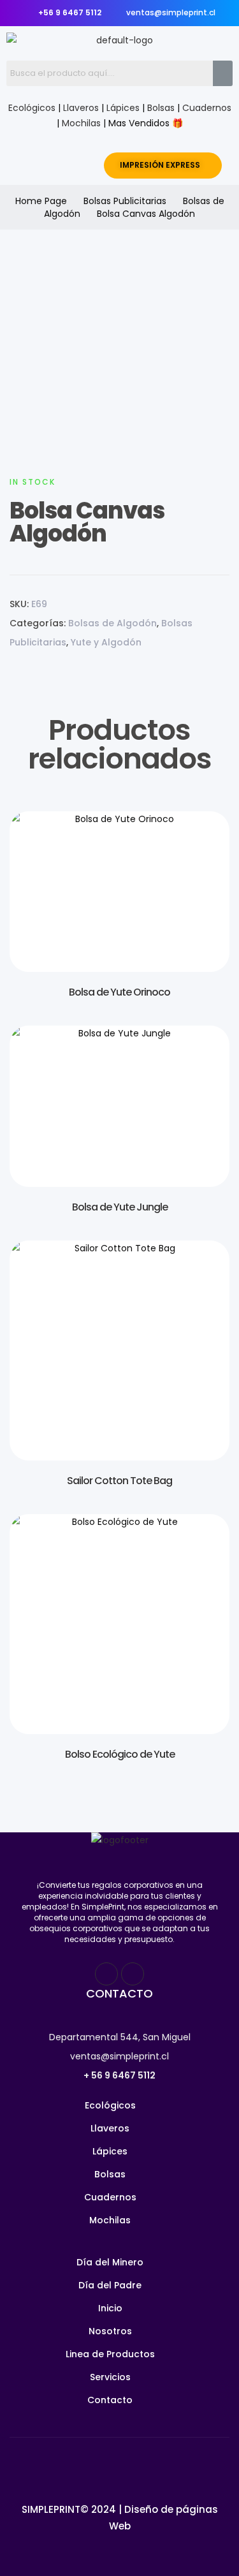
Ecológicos (32, 108)
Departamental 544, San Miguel (120, 2037)
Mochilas (81, 123)
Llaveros (81, 108)
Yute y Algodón (106, 642)
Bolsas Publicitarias (125, 201)
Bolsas (161, 108)
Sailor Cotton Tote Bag (119, 1481)
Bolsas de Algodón (112, 623)
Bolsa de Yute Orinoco (119, 992)
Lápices (123, 108)
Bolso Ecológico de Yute (120, 1754)
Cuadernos (207, 108)
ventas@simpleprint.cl (119, 2056)
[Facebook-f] (106, 1974)
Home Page (41, 201)
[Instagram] (133, 1974)
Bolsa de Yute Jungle (120, 1207)
